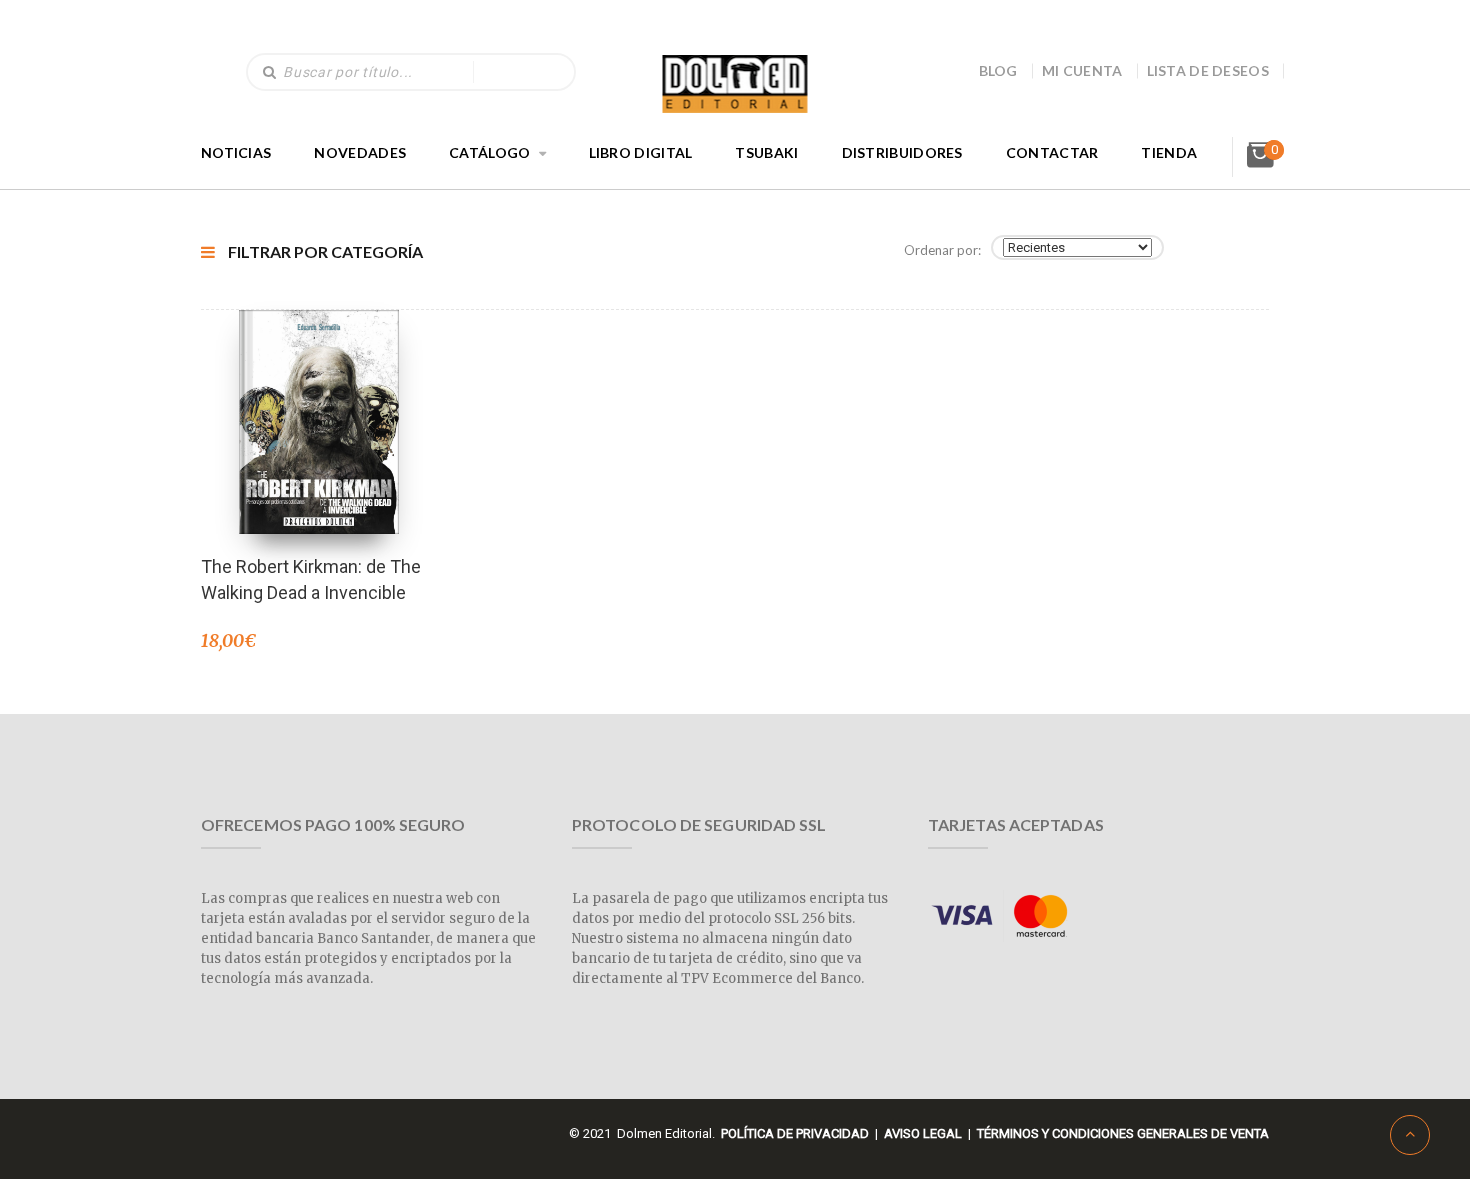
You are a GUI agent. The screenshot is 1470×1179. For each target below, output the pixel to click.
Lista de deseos (1208, 70)
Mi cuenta (1082, 70)
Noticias (236, 152)
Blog (998, 70)
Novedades (360, 152)
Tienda (1169, 152)
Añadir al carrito (319, 395)
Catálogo (489, 152)
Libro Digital (641, 152)
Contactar (1052, 152)
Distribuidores (902, 152)
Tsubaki (766, 152)
